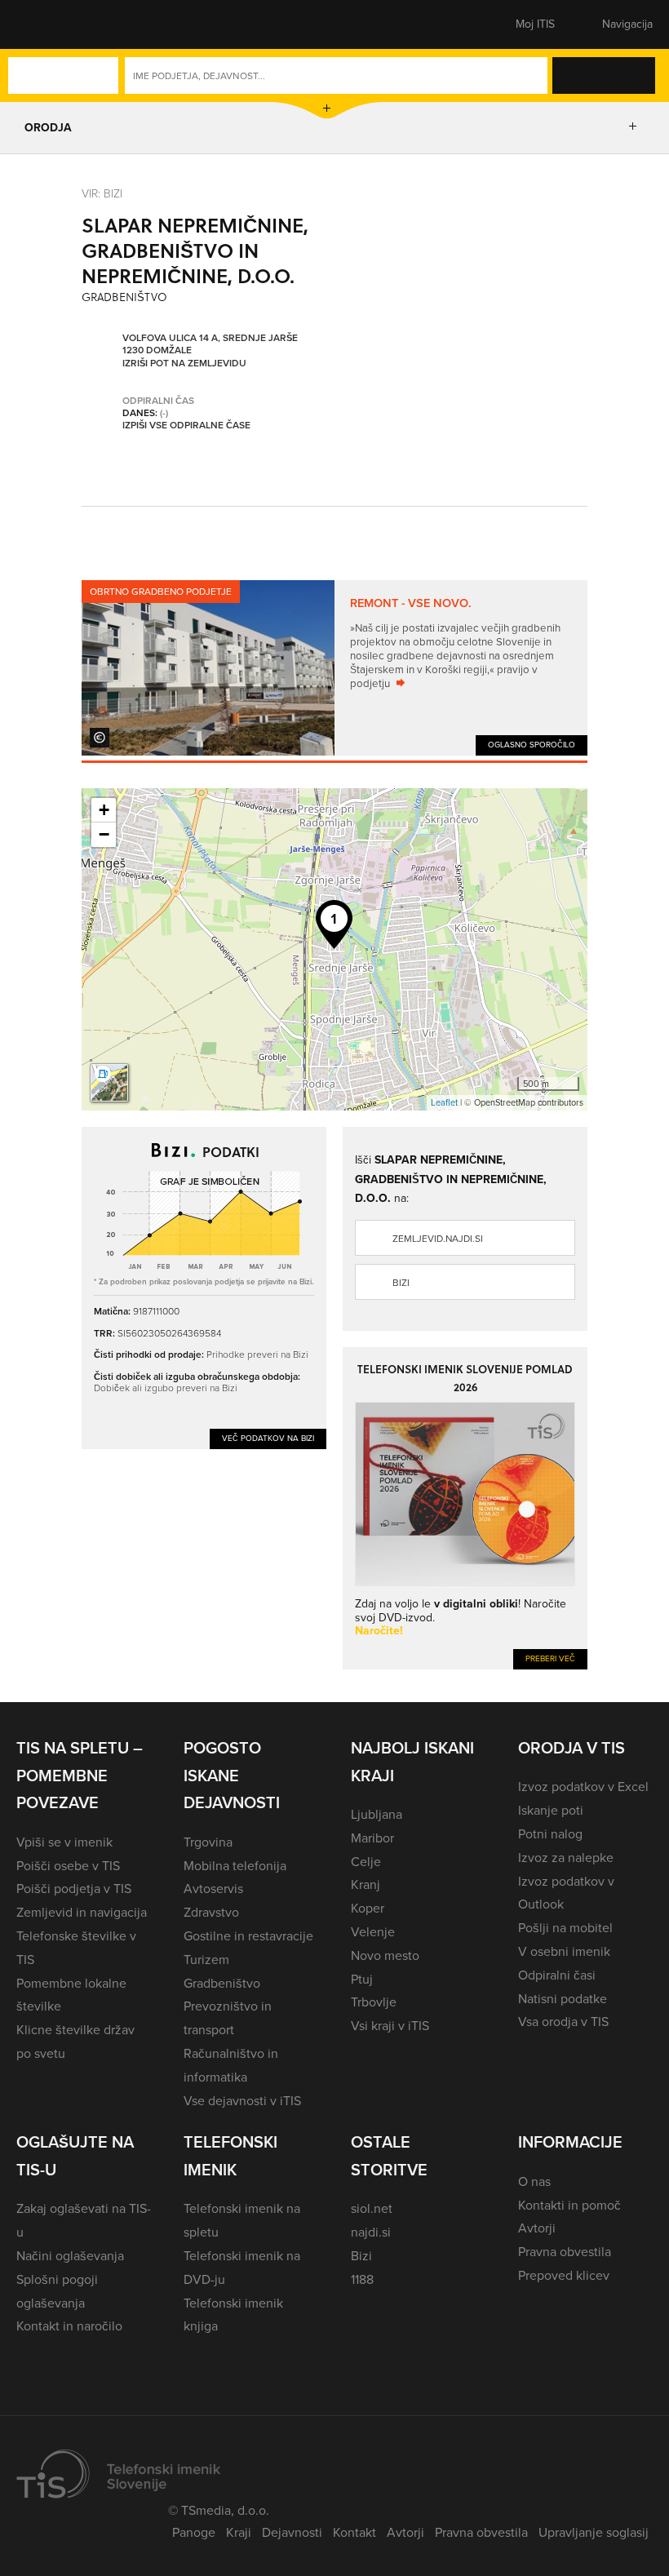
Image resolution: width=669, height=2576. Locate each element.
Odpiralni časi (557, 1975)
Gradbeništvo (222, 1983)
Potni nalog (550, 1834)
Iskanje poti (551, 1810)
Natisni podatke (563, 1999)
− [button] (104, 834)
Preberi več (550, 1658)
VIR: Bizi (102, 193)
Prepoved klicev (564, 2275)
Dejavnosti (292, 2532)
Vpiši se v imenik (64, 1842)
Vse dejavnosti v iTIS (242, 2101)
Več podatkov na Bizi (268, 1438)
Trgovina (208, 1842)
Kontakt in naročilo (69, 2326)
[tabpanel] (334, 668)
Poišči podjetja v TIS (74, 1889)
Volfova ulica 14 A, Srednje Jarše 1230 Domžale (210, 345)
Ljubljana (377, 1814)
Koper (368, 1908)
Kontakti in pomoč (569, 2205)
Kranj (366, 1884)
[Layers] (109, 1083)
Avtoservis (213, 1889)
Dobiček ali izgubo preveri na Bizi (166, 1388)
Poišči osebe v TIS (68, 1866)
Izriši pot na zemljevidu (184, 364)
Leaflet (444, 1102)
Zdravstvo (211, 1912)
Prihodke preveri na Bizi (257, 1354)
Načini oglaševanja (70, 2256)
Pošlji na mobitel (565, 1928)
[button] (45, 24)
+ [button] (104, 810)
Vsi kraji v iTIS (390, 2026)
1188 (362, 2279)
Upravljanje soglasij (594, 2532)
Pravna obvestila (565, 2252)
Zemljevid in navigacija (82, 1912)
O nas (534, 2181)
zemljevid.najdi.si (438, 1239)
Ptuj (362, 1979)
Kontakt (354, 2532)
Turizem (206, 1960)
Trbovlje (374, 2002)
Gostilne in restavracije (248, 1936)
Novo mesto (385, 1955)
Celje (366, 1862)
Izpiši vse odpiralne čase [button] (186, 426)
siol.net (372, 2208)
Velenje (373, 1932)
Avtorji (537, 2228)
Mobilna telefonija (235, 1866)
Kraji (239, 2532)
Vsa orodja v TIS (563, 2022)
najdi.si (371, 2232)
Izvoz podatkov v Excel (583, 1787)
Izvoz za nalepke (566, 1858)
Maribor (372, 1838)
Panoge (194, 2532)
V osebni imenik (564, 1951)
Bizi (401, 1283)
